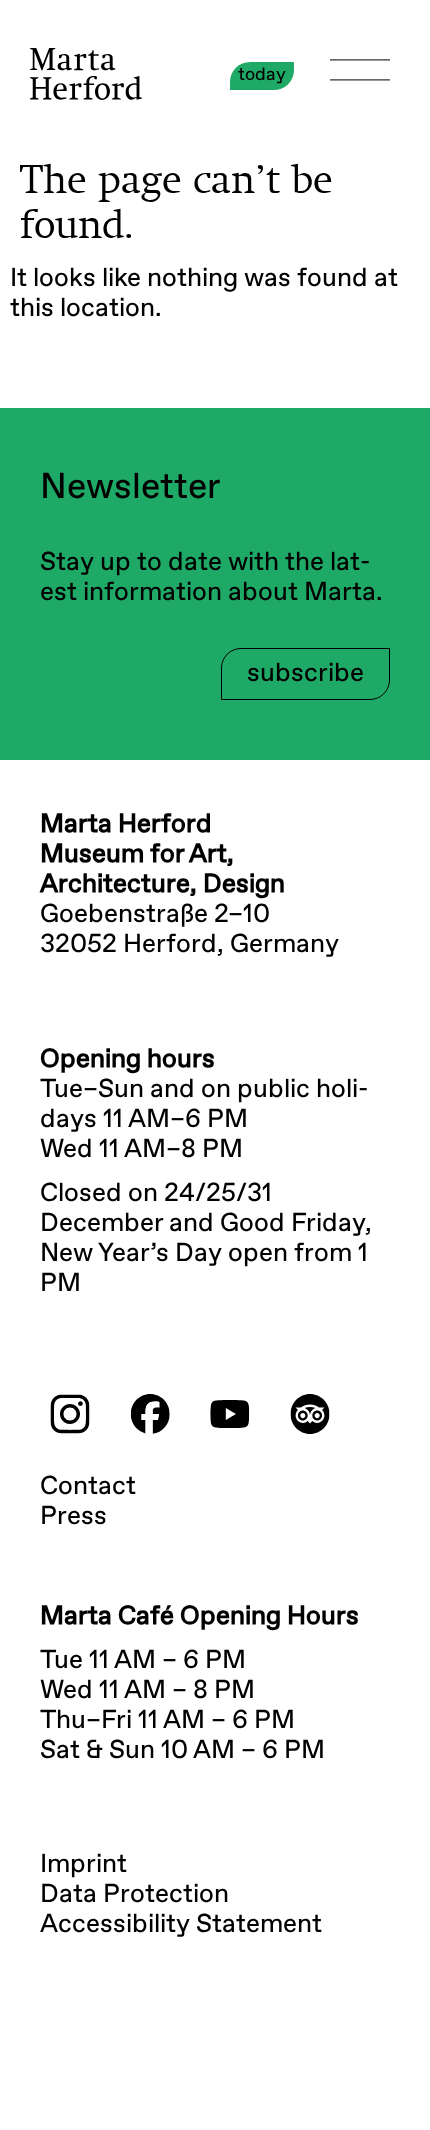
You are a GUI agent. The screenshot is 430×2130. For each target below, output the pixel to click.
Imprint (83, 1865)
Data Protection (134, 1895)
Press (73, 1517)
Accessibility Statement (181, 1925)
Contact (88, 1487)
